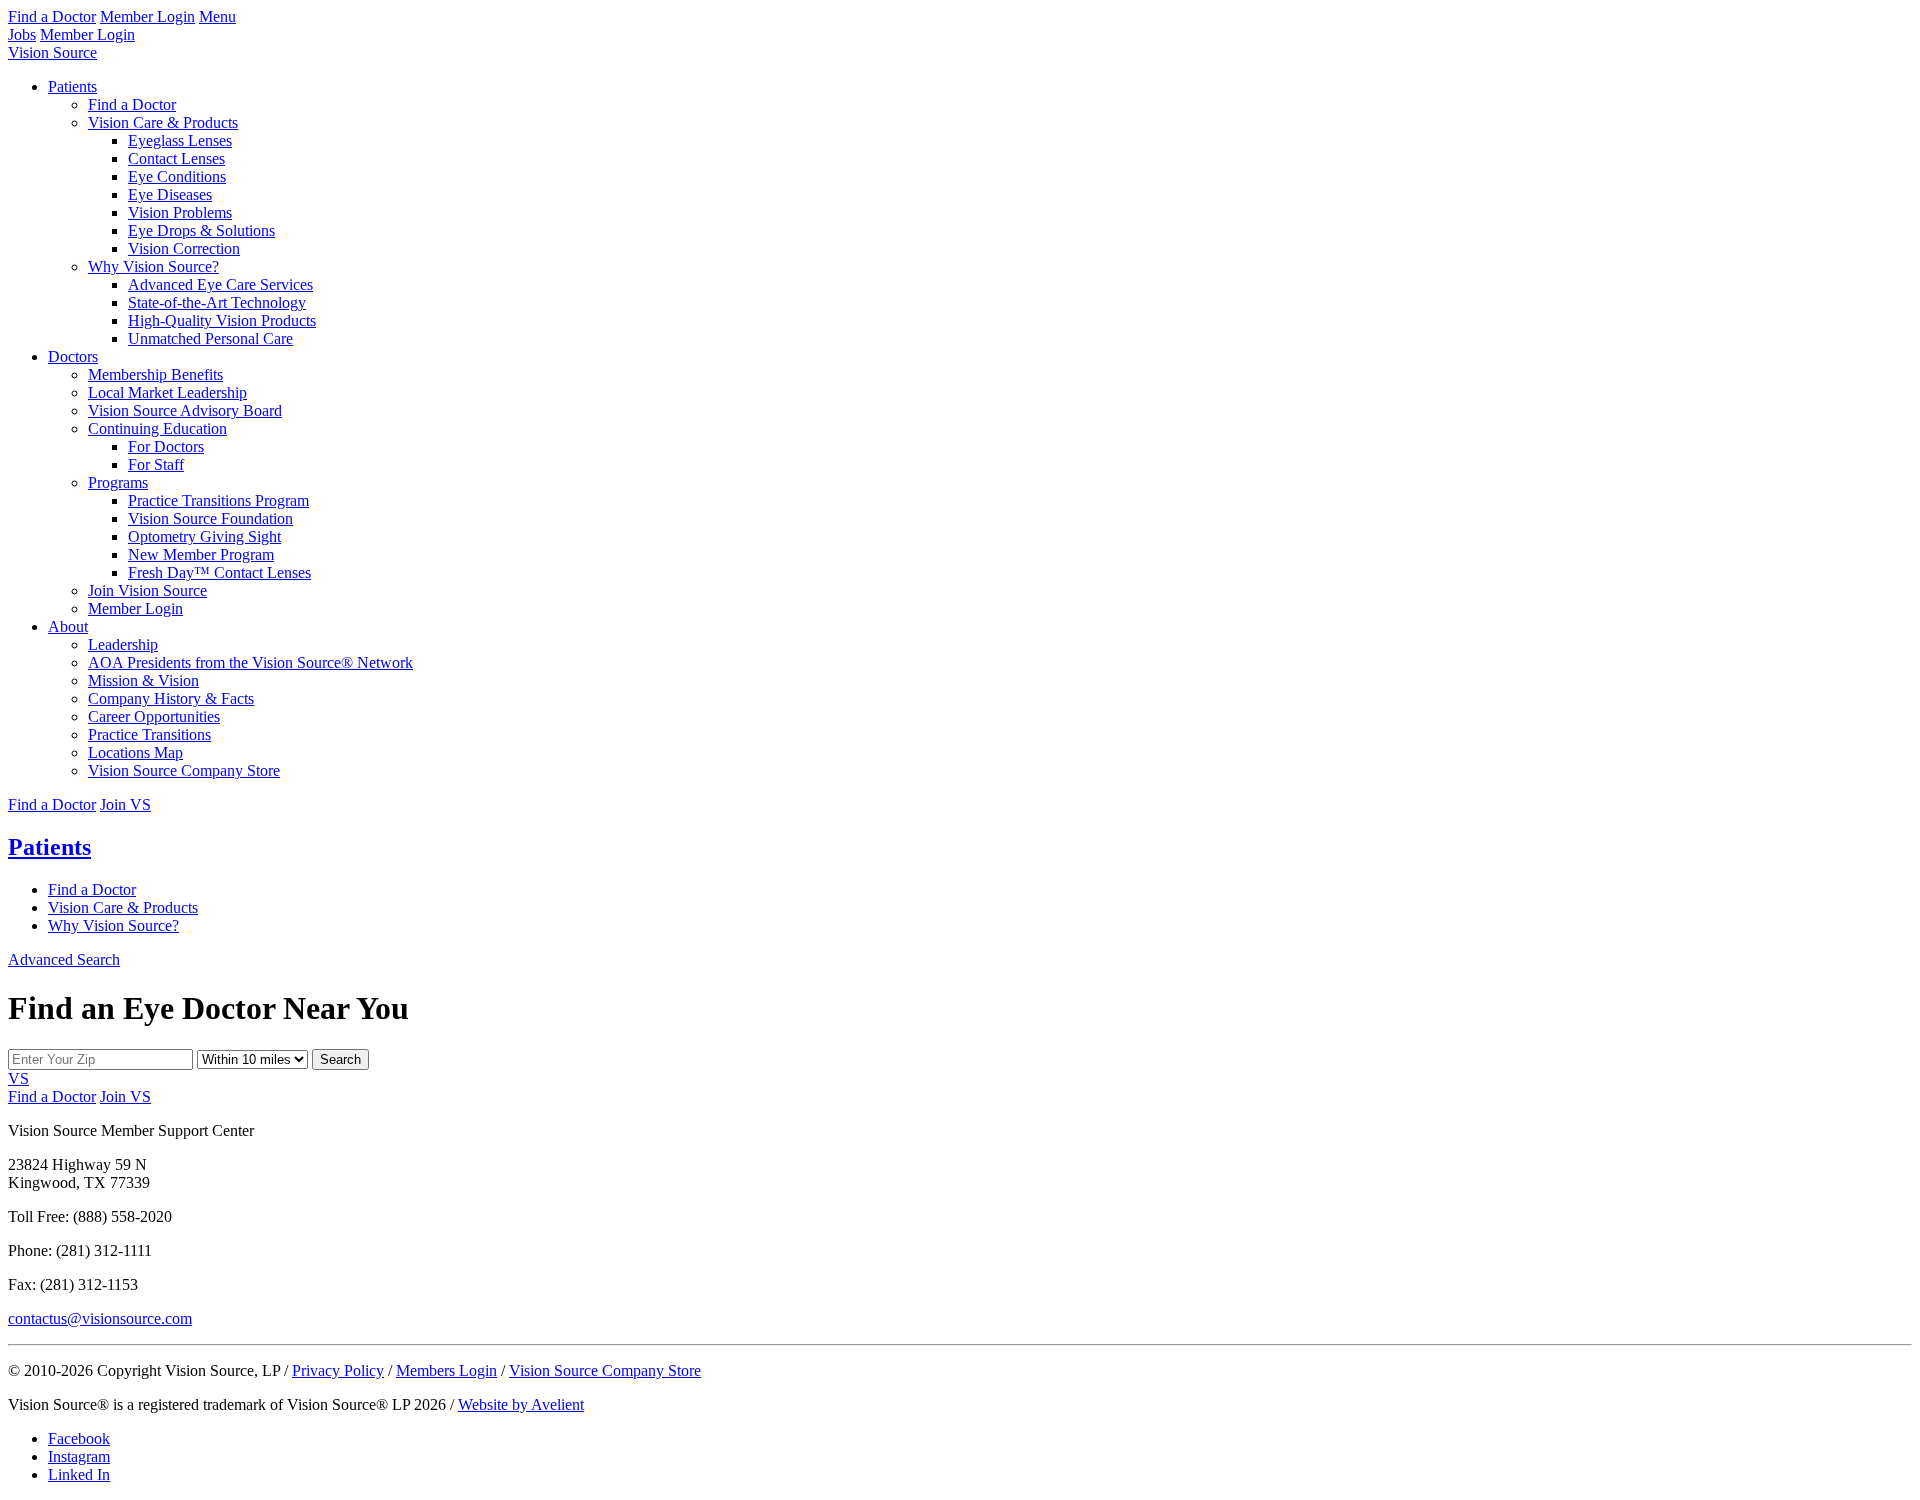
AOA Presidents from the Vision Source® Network (250, 662)
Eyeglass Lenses (180, 140)
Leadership (123, 644)
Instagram (79, 1456)
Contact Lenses (176, 158)
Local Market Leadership (167, 392)
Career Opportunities (154, 716)
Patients (72, 86)
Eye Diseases (170, 194)
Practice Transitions (149, 734)
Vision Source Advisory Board (185, 410)
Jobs (22, 34)
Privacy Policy (338, 1370)
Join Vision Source (147, 590)
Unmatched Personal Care (210, 338)
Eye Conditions (177, 176)
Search (340, 1059)
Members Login (446, 1370)
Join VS (125, 804)
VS (18, 1078)
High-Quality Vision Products (222, 320)
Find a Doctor (52, 16)
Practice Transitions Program (218, 500)
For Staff (156, 464)
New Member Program (201, 554)
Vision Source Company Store (184, 770)
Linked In (79, 1474)
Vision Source (52, 52)
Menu (217, 16)
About (68, 626)
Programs (118, 482)
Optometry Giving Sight (204, 536)
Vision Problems (180, 212)
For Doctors (166, 446)
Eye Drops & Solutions (201, 230)
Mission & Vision (143, 680)
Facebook (79, 1438)
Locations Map (135, 752)
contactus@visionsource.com (100, 1318)
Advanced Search (64, 959)
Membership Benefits (155, 374)
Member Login (147, 16)
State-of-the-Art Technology (217, 302)
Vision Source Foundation (210, 518)
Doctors (73, 356)
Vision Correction (184, 248)
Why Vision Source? (153, 266)
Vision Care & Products (163, 122)
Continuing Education (157, 428)
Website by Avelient (521, 1404)
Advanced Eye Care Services (220, 284)
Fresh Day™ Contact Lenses (219, 572)
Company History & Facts (171, 698)
